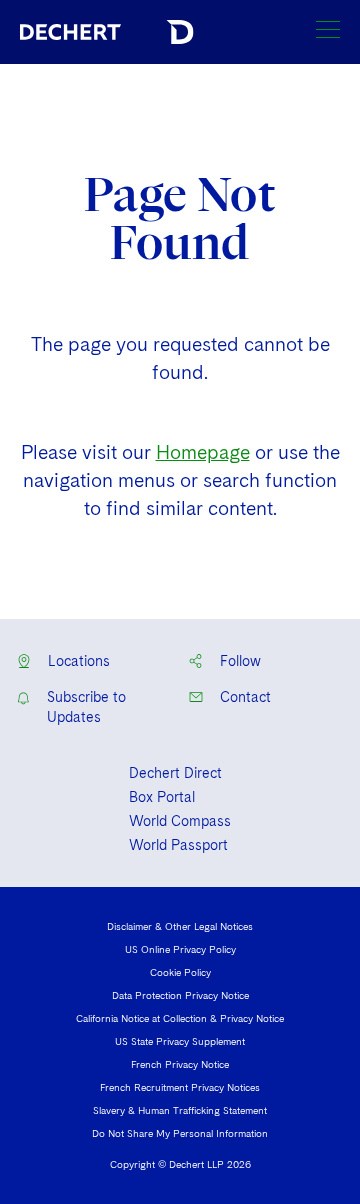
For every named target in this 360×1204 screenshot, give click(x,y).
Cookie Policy (180, 972)
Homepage (203, 452)
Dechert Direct (175, 773)
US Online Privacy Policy (180, 949)
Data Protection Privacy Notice (180, 995)
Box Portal (162, 797)
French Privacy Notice (180, 1064)
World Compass (180, 821)
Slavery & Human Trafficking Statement (180, 1110)
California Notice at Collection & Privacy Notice (180, 1018)
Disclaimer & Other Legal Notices (180, 926)
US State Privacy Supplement (180, 1041)
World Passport (178, 845)
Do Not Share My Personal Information (180, 1133)
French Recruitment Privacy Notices (180, 1087)
